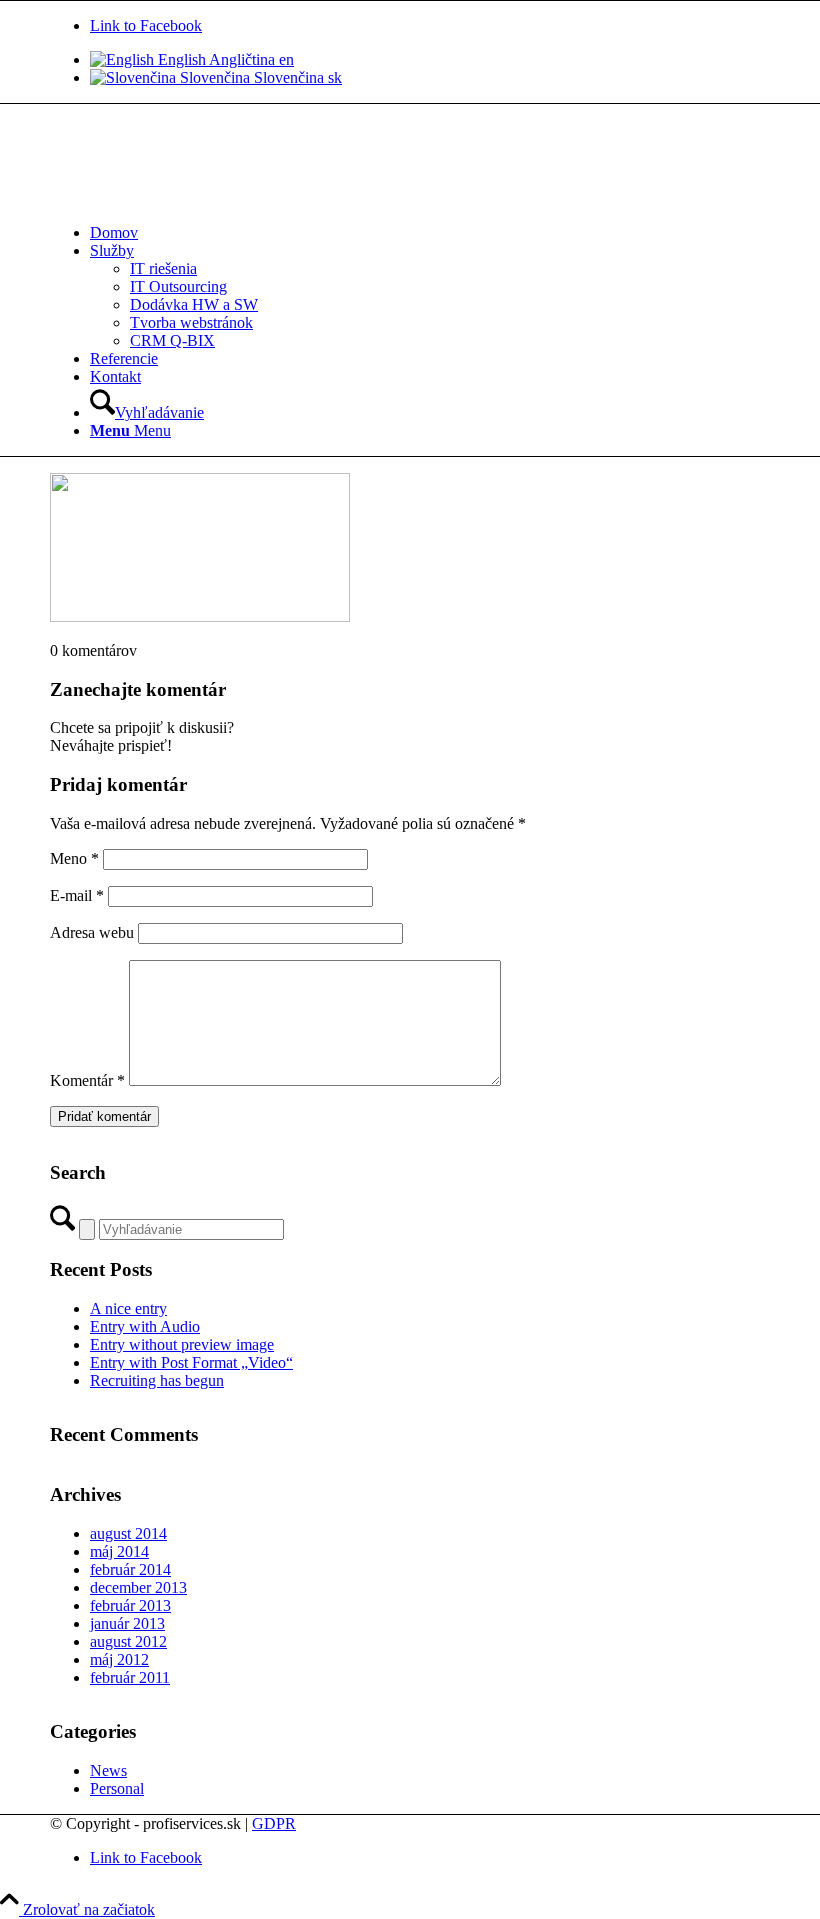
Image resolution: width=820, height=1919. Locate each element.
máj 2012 (119, 1659)
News (108, 1770)
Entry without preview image (182, 1344)
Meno (74, 858)
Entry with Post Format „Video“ (191, 1362)
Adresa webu (92, 932)
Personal (117, 1788)
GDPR (274, 1823)
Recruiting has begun (157, 1380)
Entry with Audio (145, 1326)
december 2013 (138, 1587)
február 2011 (130, 1677)
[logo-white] (200, 198)
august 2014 (128, 1533)
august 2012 (128, 1641)
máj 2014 (119, 1551)
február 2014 (130, 1569)
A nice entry (128, 1308)
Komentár (87, 1080)
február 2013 (130, 1605)
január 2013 (127, 1623)
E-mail (77, 895)
